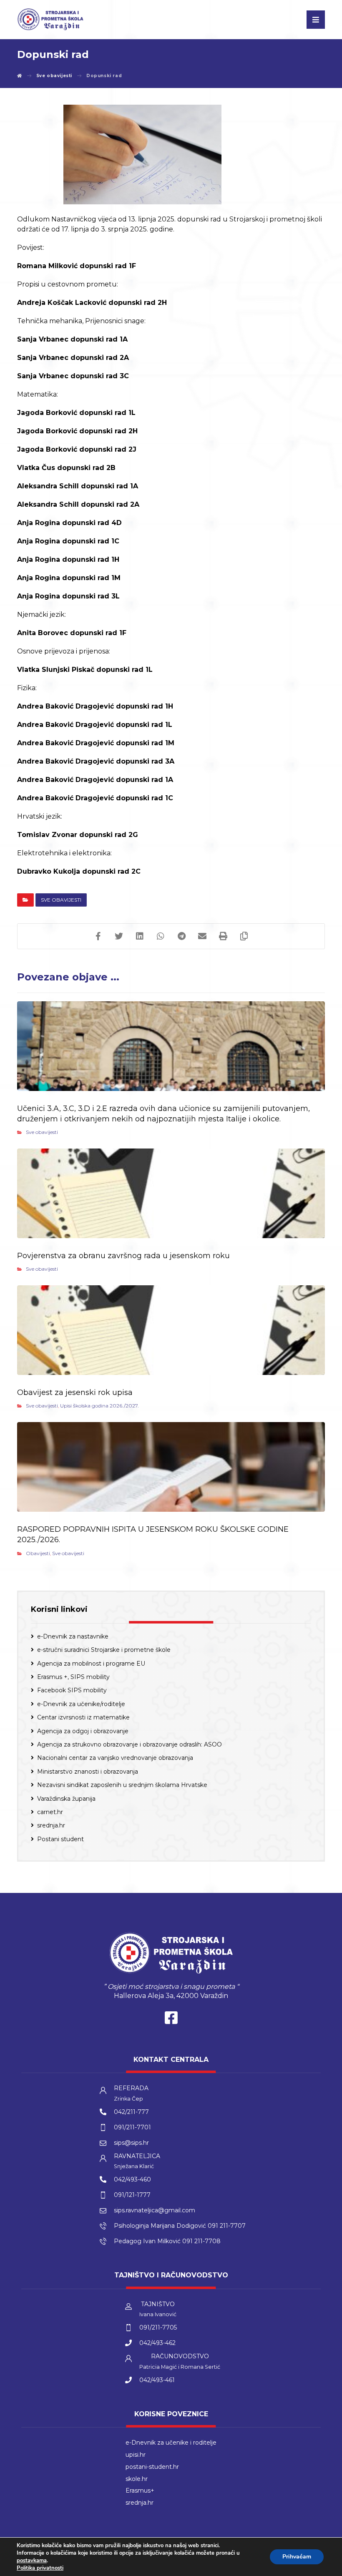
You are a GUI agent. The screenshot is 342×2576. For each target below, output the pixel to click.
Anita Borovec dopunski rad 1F (72, 633)
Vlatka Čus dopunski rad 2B (66, 468)
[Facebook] (171, 2020)
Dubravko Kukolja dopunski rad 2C (79, 871)
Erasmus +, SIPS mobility (73, 1677)
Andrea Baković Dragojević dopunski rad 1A (95, 780)
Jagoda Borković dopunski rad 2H (77, 431)
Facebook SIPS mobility (72, 1690)
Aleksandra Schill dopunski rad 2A (78, 504)
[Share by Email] (202, 936)
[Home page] (20, 76)
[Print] (223, 936)
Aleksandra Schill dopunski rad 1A (78, 486)
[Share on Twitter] (119, 936)
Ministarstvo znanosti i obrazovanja (88, 1772)
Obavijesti (38, 1553)
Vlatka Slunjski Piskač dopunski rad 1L (85, 670)
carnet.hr (50, 1812)
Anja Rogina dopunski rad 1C (68, 541)
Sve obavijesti (61, 900)
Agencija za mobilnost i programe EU (91, 1664)
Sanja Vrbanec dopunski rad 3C (73, 376)
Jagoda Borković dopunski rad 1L (76, 413)
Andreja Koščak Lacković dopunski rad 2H (92, 303)
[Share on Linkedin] (140, 936)
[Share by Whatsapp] (161, 936)
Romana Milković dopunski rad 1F (77, 266)
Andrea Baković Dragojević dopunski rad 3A (96, 761)
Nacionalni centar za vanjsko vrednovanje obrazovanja (115, 1758)
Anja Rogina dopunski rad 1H (68, 559)
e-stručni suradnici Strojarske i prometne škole (104, 1650)
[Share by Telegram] (181, 936)
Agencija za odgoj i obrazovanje (83, 1731)
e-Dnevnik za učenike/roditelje (81, 1704)
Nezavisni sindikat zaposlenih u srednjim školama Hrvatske (122, 1785)
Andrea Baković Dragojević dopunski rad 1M (96, 743)
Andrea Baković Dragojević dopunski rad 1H (95, 706)
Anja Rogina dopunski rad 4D (69, 523)
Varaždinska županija (66, 1799)
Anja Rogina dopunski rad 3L (68, 596)
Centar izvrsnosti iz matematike (83, 1717)
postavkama (32, 2561)
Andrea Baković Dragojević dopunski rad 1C (95, 798)
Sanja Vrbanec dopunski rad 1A (72, 339)
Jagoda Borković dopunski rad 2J (77, 449)
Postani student (60, 1839)
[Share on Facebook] (98, 936)
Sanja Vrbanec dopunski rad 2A (73, 358)
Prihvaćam (297, 2557)
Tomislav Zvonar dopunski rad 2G (78, 835)
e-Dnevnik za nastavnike (73, 1636)
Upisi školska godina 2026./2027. (99, 1406)
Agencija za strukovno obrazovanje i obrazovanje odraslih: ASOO (130, 1744)
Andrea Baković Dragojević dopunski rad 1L (95, 725)
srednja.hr (51, 1825)
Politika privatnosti (40, 2568)
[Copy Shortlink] (244, 936)
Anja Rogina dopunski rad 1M (69, 578)
